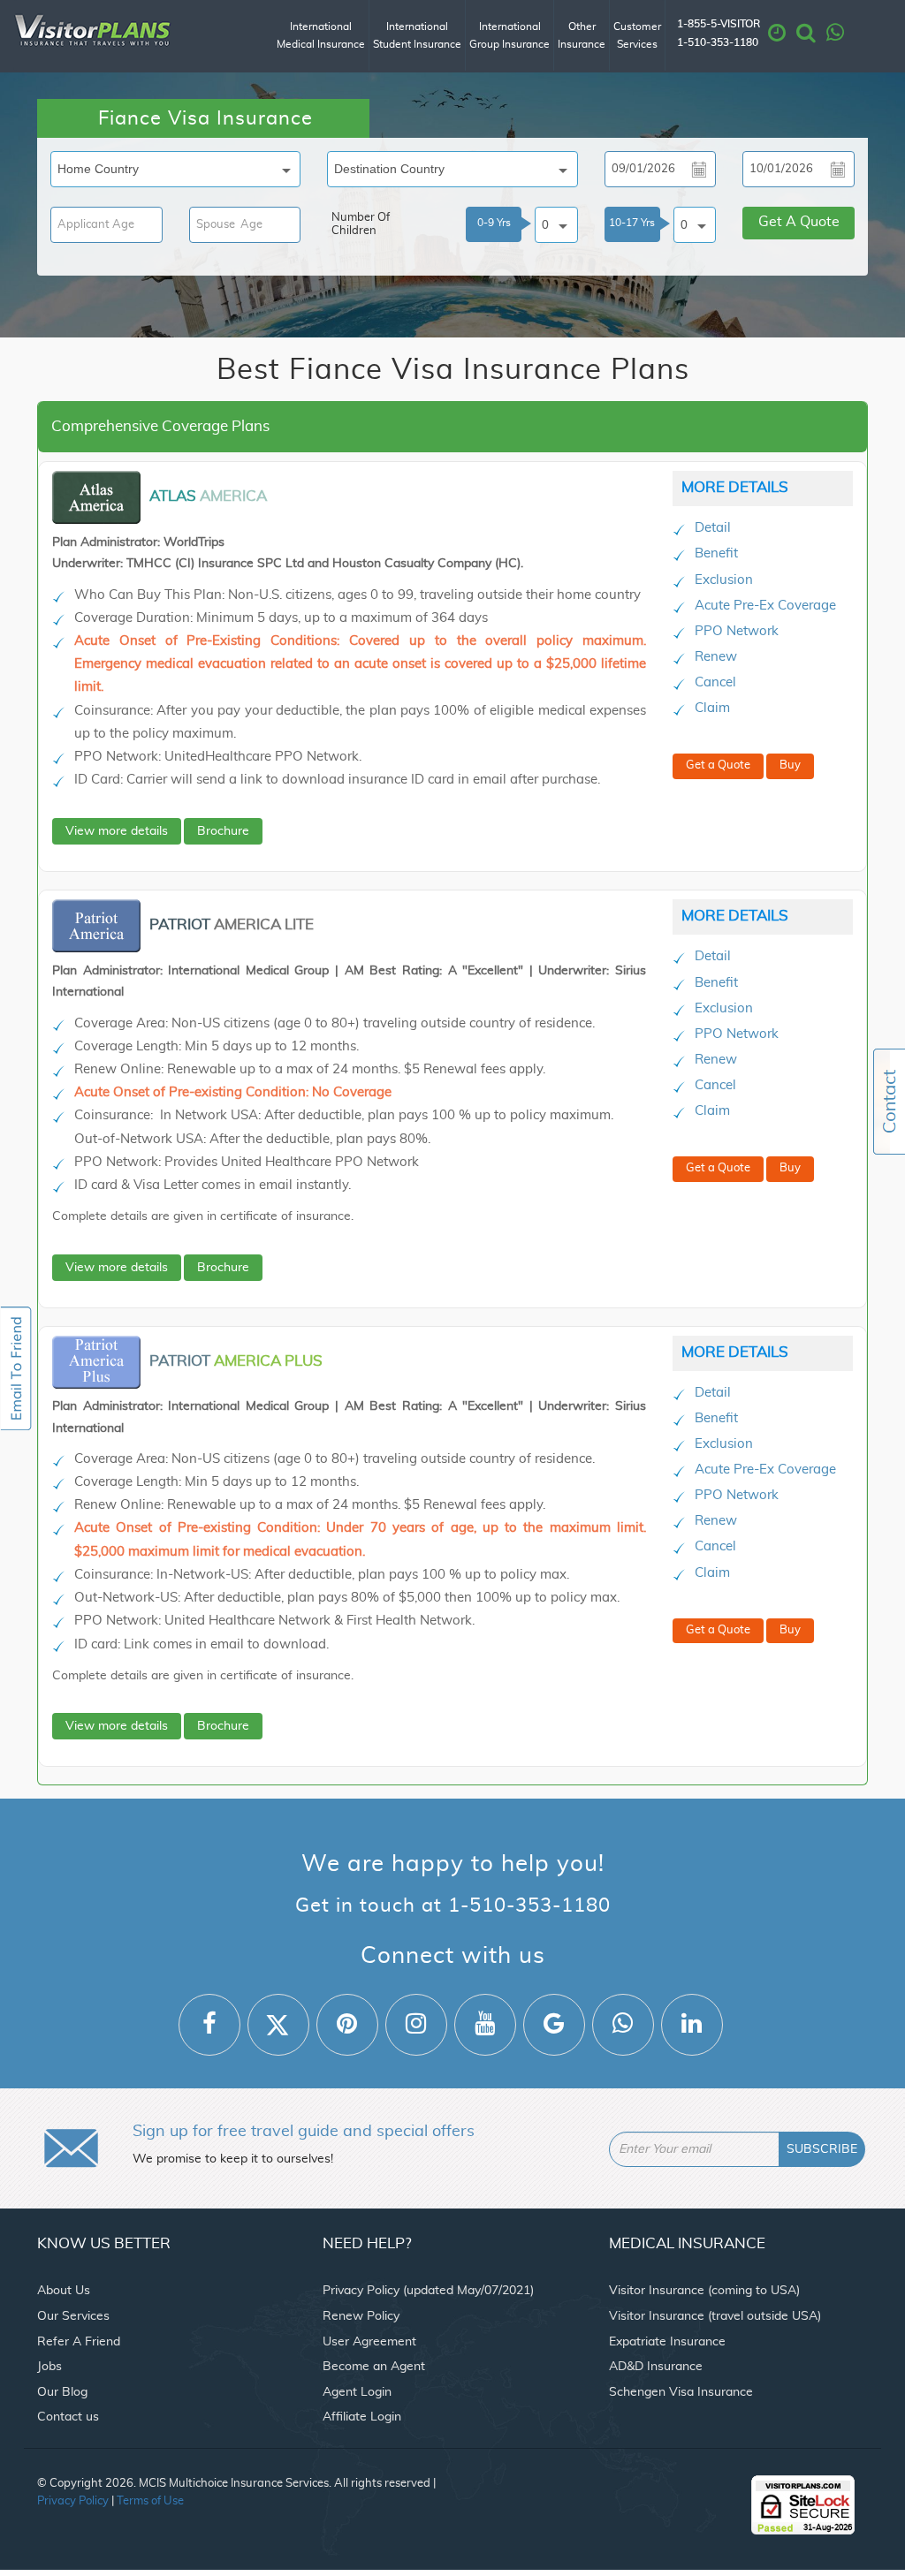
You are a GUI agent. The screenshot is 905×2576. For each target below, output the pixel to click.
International (321, 35)
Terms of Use (150, 2501)
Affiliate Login (362, 2417)
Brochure (223, 831)
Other (582, 35)
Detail (713, 528)
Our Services (73, 2316)
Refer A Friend (79, 2342)
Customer (637, 35)
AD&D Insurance (656, 2367)
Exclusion (724, 580)
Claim (712, 708)
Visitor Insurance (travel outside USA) (715, 2316)
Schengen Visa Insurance (681, 2392)
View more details (117, 831)
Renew (716, 657)
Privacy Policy (73, 2501)
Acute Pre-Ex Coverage (765, 606)
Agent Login (357, 2392)
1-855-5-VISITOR (719, 24)
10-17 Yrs (632, 223)
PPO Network (737, 631)
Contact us (68, 2417)
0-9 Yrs (494, 223)
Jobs (49, 2367)
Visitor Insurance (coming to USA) (704, 2291)
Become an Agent (374, 2367)
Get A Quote (799, 222)
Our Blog (62, 2392)
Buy (790, 765)
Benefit (716, 553)
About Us (64, 2291)
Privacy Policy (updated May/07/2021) (428, 2291)
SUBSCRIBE (822, 2149)
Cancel (715, 682)
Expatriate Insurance (667, 2342)
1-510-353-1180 (718, 43)
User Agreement (369, 2342)
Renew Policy (361, 2316)
